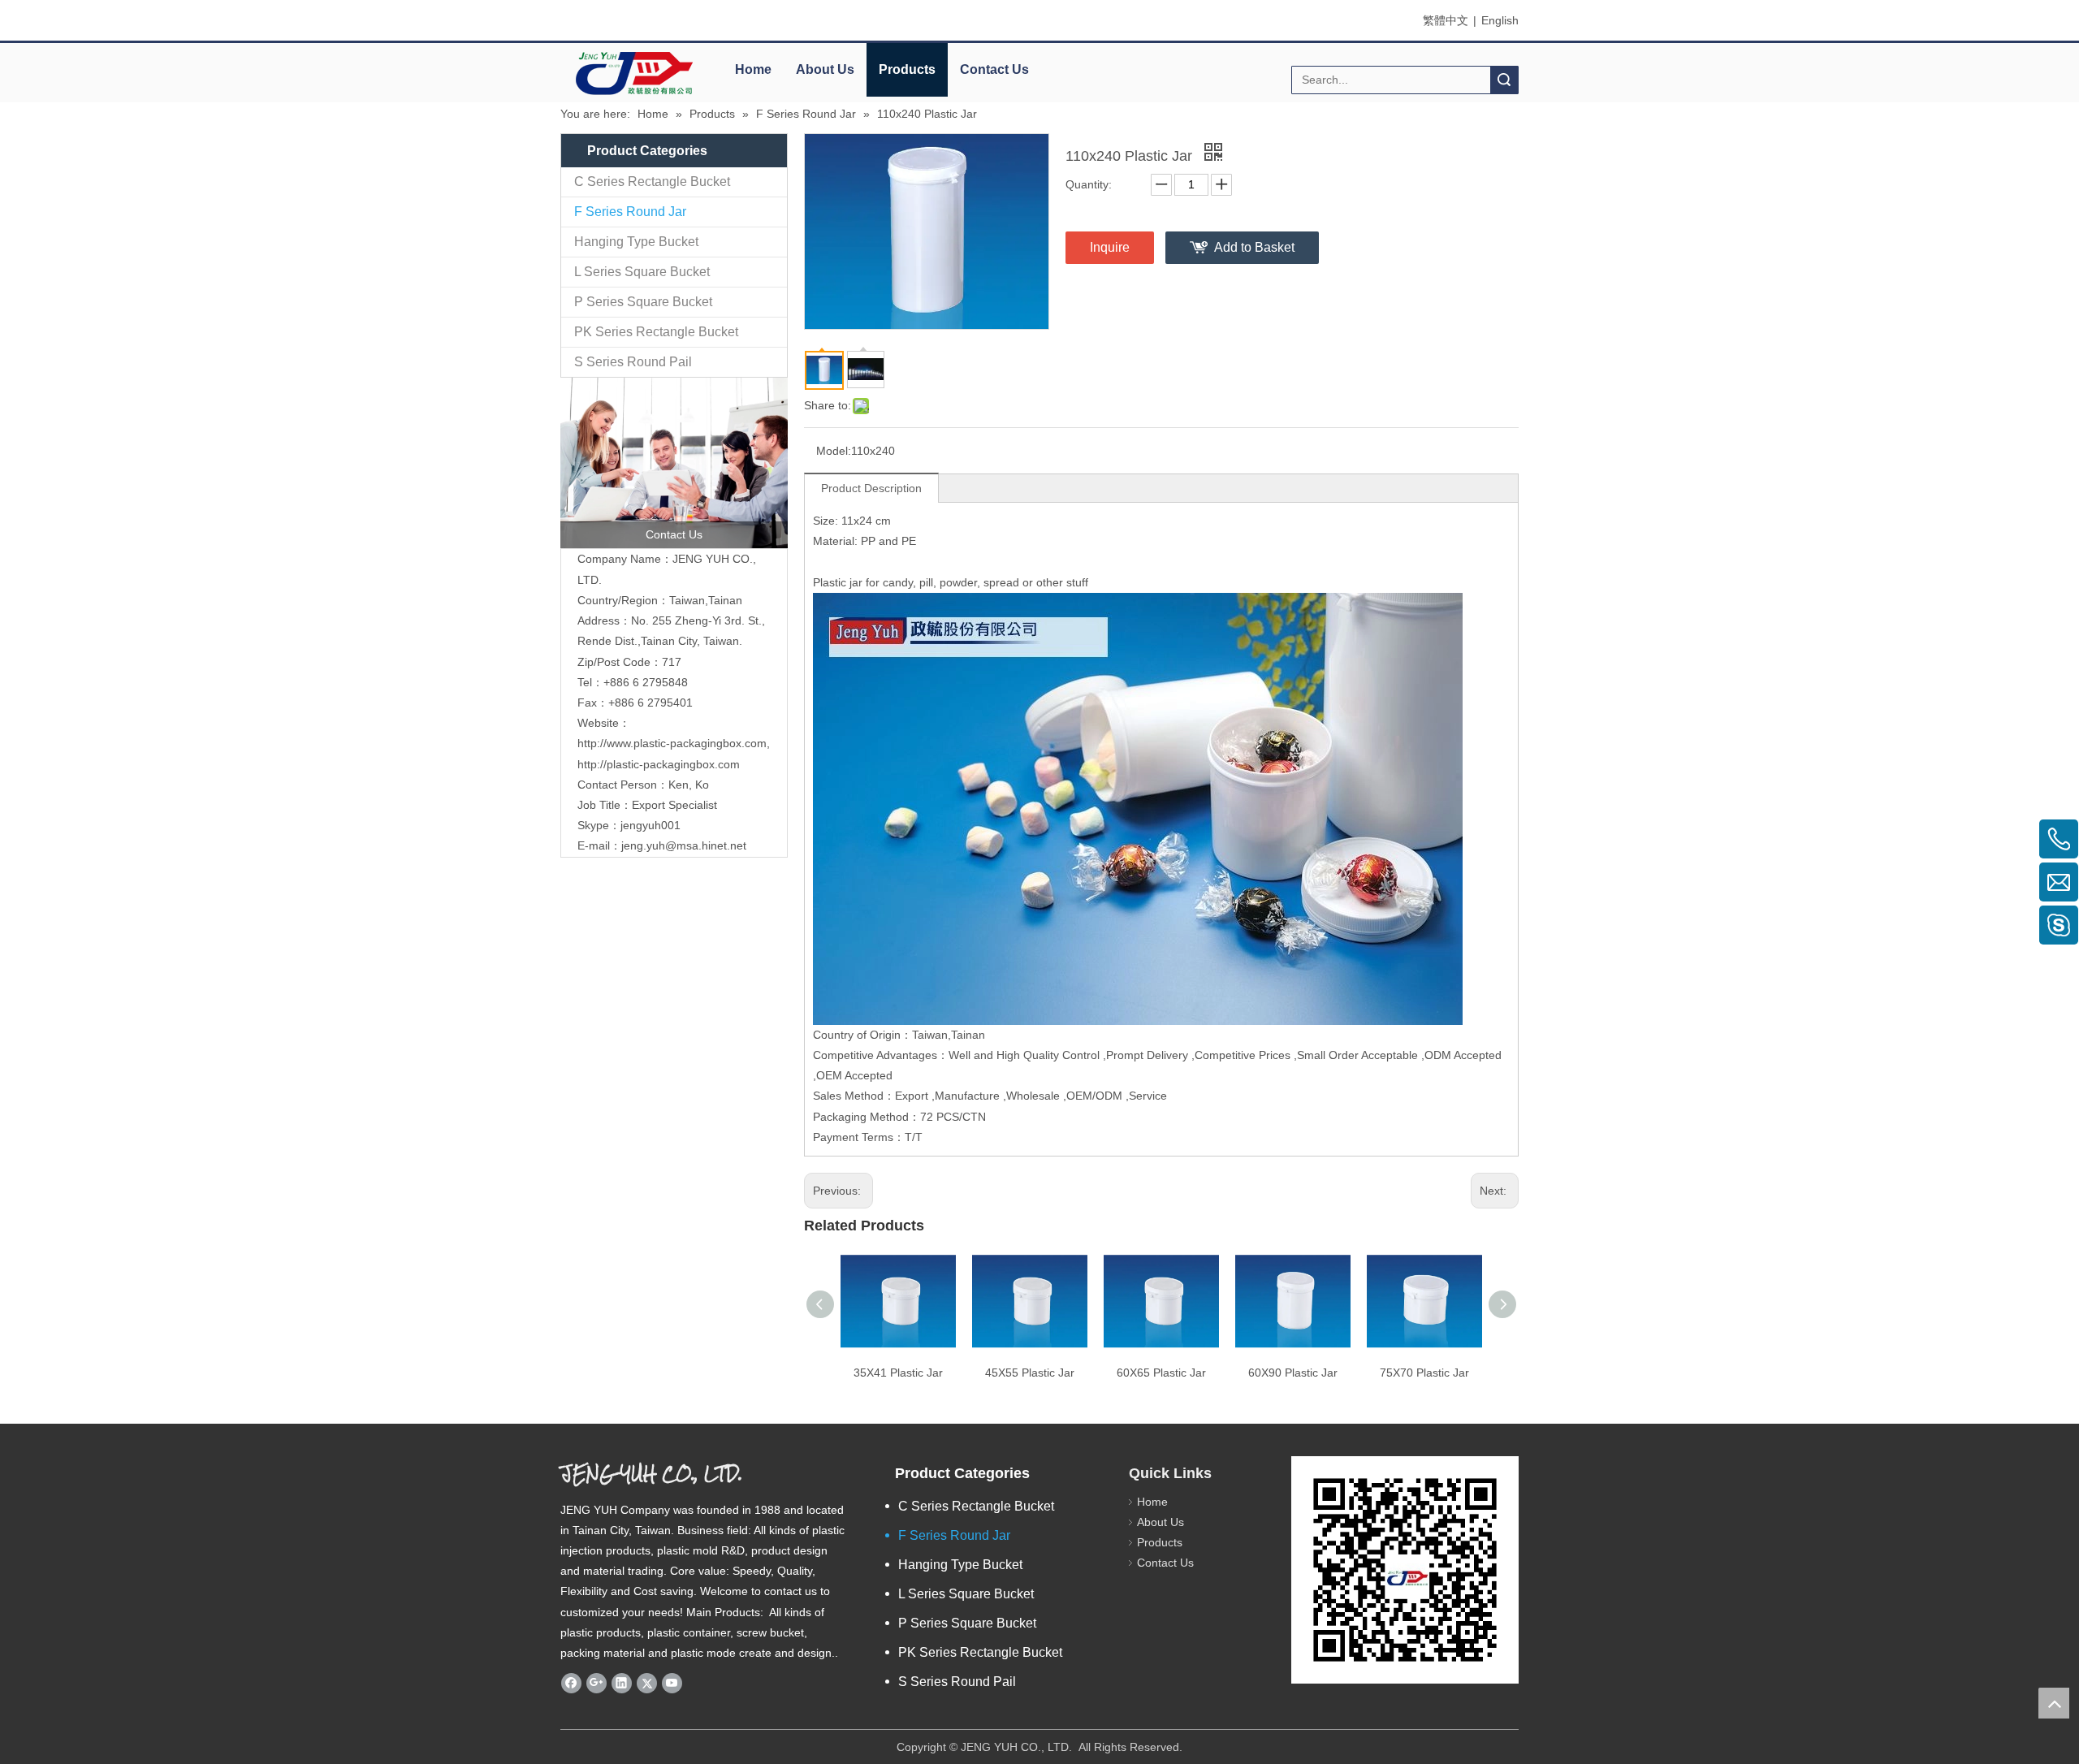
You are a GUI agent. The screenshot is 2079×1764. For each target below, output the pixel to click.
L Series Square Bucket (642, 272)
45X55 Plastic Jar (1030, 1373)
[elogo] (633, 73)
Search (1504, 80)
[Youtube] (672, 1683)
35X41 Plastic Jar (898, 1373)
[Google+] (596, 1683)
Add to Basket (1254, 247)
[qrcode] (1405, 1570)
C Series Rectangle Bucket (652, 182)
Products (907, 69)
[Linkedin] (622, 1683)
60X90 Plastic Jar (1293, 1373)
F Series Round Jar (630, 212)
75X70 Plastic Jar (1424, 1373)
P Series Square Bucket (643, 302)
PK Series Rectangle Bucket (656, 332)
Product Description (871, 488)
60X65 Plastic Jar (1161, 1373)
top (2054, 1703)
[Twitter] (647, 1683)
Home (753, 69)
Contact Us (994, 69)
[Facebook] (571, 1683)
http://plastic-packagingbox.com (659, 764)
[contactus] (674, 463)
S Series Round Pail (633, 362)
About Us (825, 69)
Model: (834, 451)
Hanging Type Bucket (636, 242)
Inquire (1110, 247)
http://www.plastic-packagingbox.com (672, 743)
